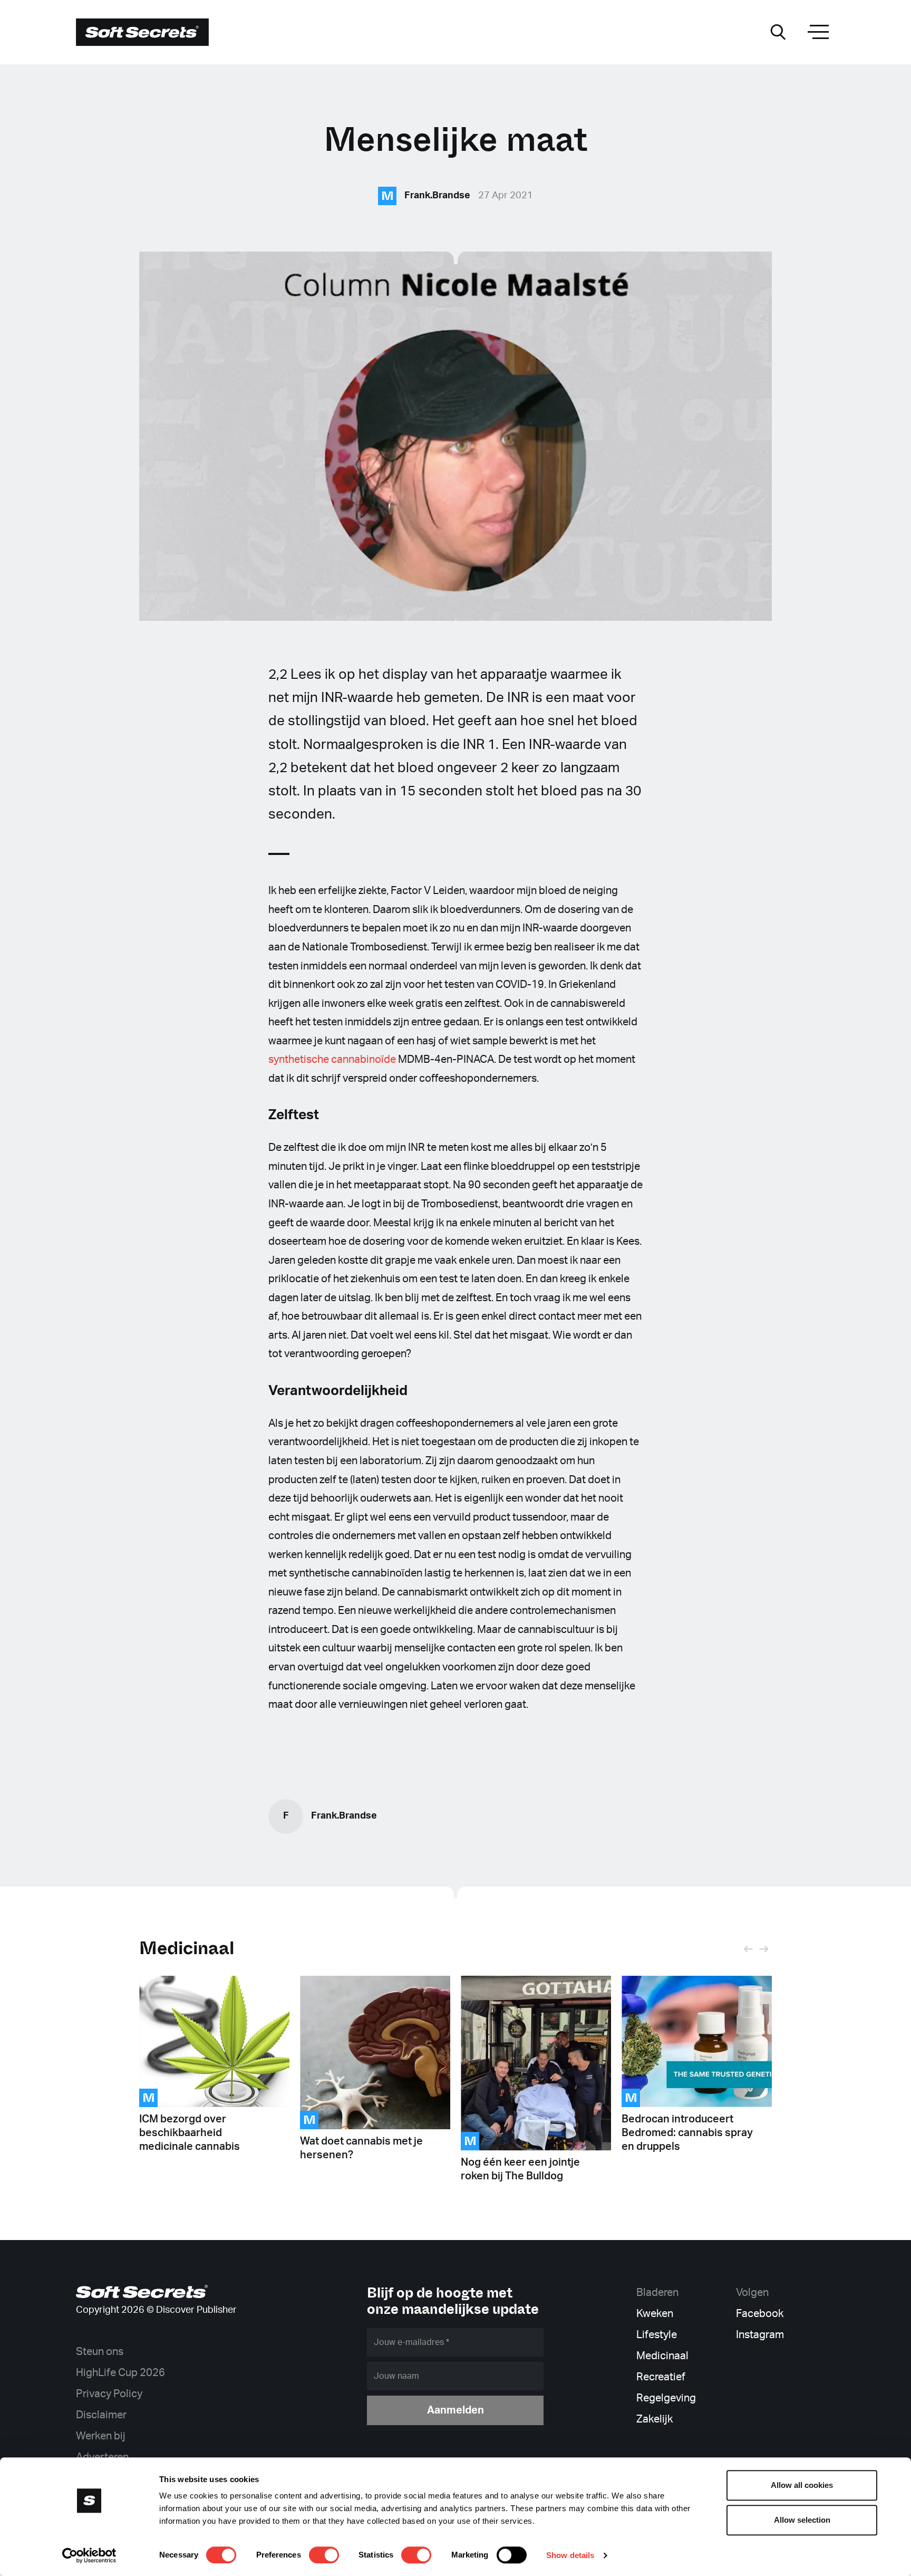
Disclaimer (101, 2415)
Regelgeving (666, 2398)
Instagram (760, 2335)
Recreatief (661, 2377)
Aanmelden (455, 2410)
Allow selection (802, 2520)
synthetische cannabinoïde (332, 1060)
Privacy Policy (109, 2394)
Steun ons (100, 2352)
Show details (570, 2555)
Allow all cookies (802, 2485)
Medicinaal (187, 1948)
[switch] (324, 2555)
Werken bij (101, 2436)
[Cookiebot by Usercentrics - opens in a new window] (89, 2555)
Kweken (655, 2314)
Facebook (760, 2314)
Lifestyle (657, 2335)
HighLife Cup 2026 (120, 2373)
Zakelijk (655, 2419)
